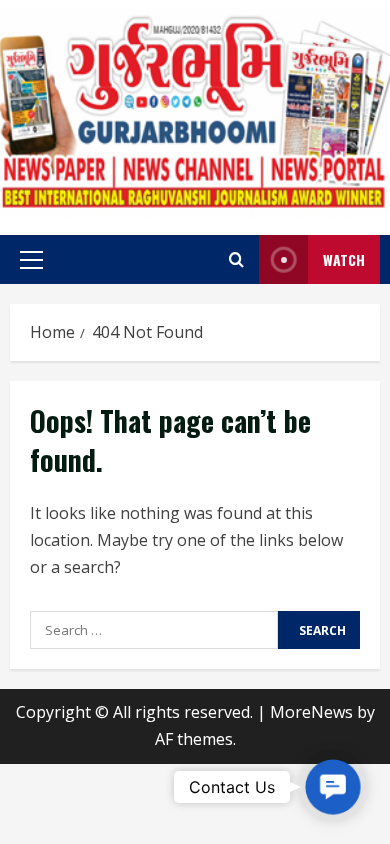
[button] (31, 260)
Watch (344, 259)
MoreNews (311, 712)
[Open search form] (236, 259)
